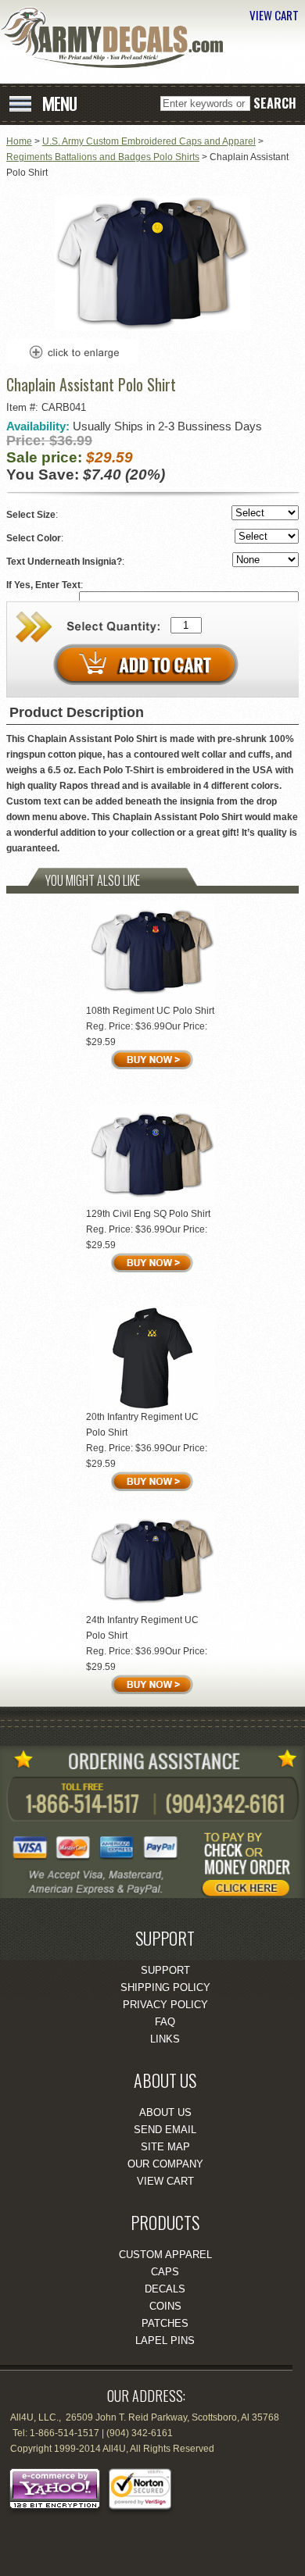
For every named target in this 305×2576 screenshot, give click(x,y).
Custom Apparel (165, 2255)
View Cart (165, 2181)
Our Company (165, 2164)
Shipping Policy (165, 1987)
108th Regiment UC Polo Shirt (150, 1011)
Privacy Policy (165, 2005)
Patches (165, 2323)
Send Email (165, 2130)
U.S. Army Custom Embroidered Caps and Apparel (149, 141)
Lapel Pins (165, 2341)
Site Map (165, 2147)
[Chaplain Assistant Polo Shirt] (152, 327)
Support (165, 1970)
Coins (165, 2306)
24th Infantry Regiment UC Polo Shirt (142, 1628)
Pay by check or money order (254, 1859)
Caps (165, 2272)
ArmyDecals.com (117, 37)
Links (165, 2039)
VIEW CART (274, 15)
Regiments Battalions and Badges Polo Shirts (103, 157)
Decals (165, 2289)
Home (19, 141)
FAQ (165, 2022)
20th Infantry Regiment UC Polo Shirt (142, 1425)
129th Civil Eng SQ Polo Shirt (148, 1214)
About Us (165, 2112)
